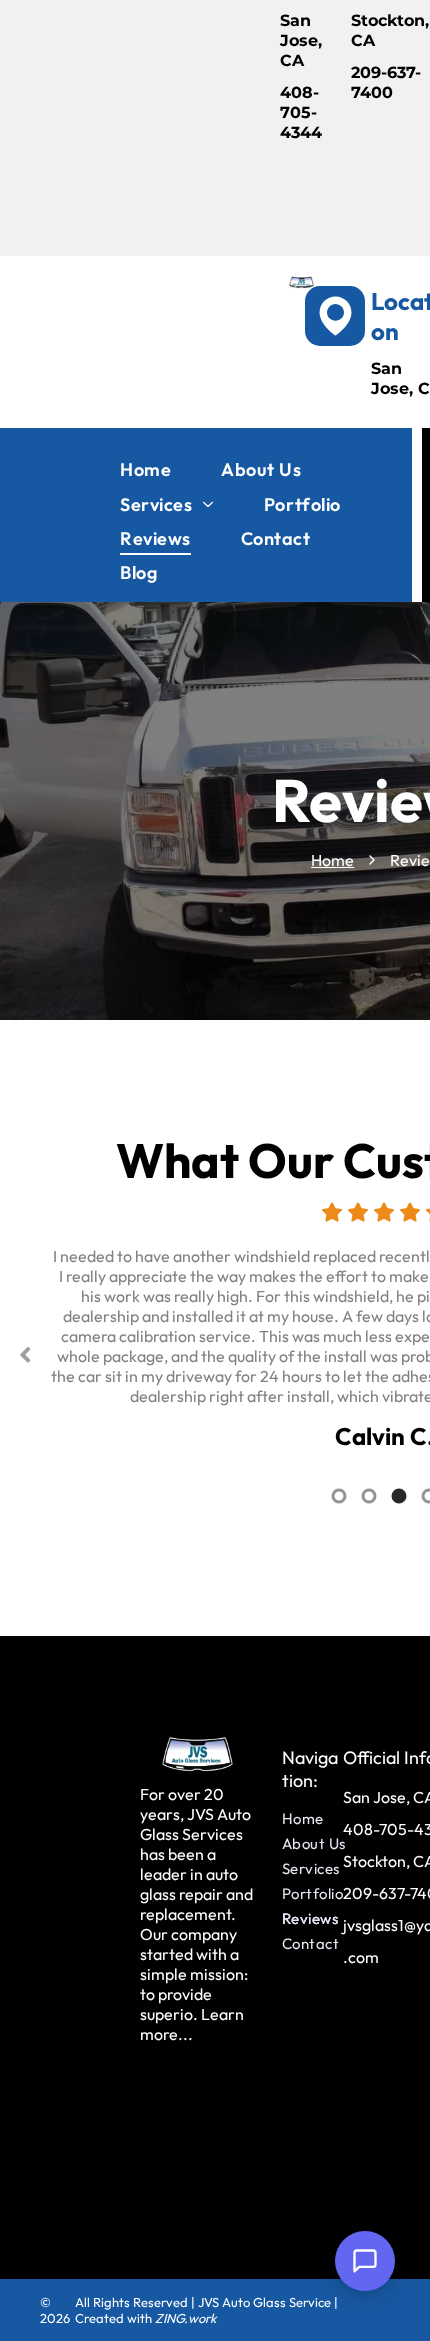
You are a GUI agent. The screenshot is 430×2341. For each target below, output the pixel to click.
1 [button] (339, 1496)
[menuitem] (145, 470)
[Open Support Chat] (365, 2261)
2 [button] (369, 1496)
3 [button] (399, 1496)
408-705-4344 (301, 112)
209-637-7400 (386, 82)
